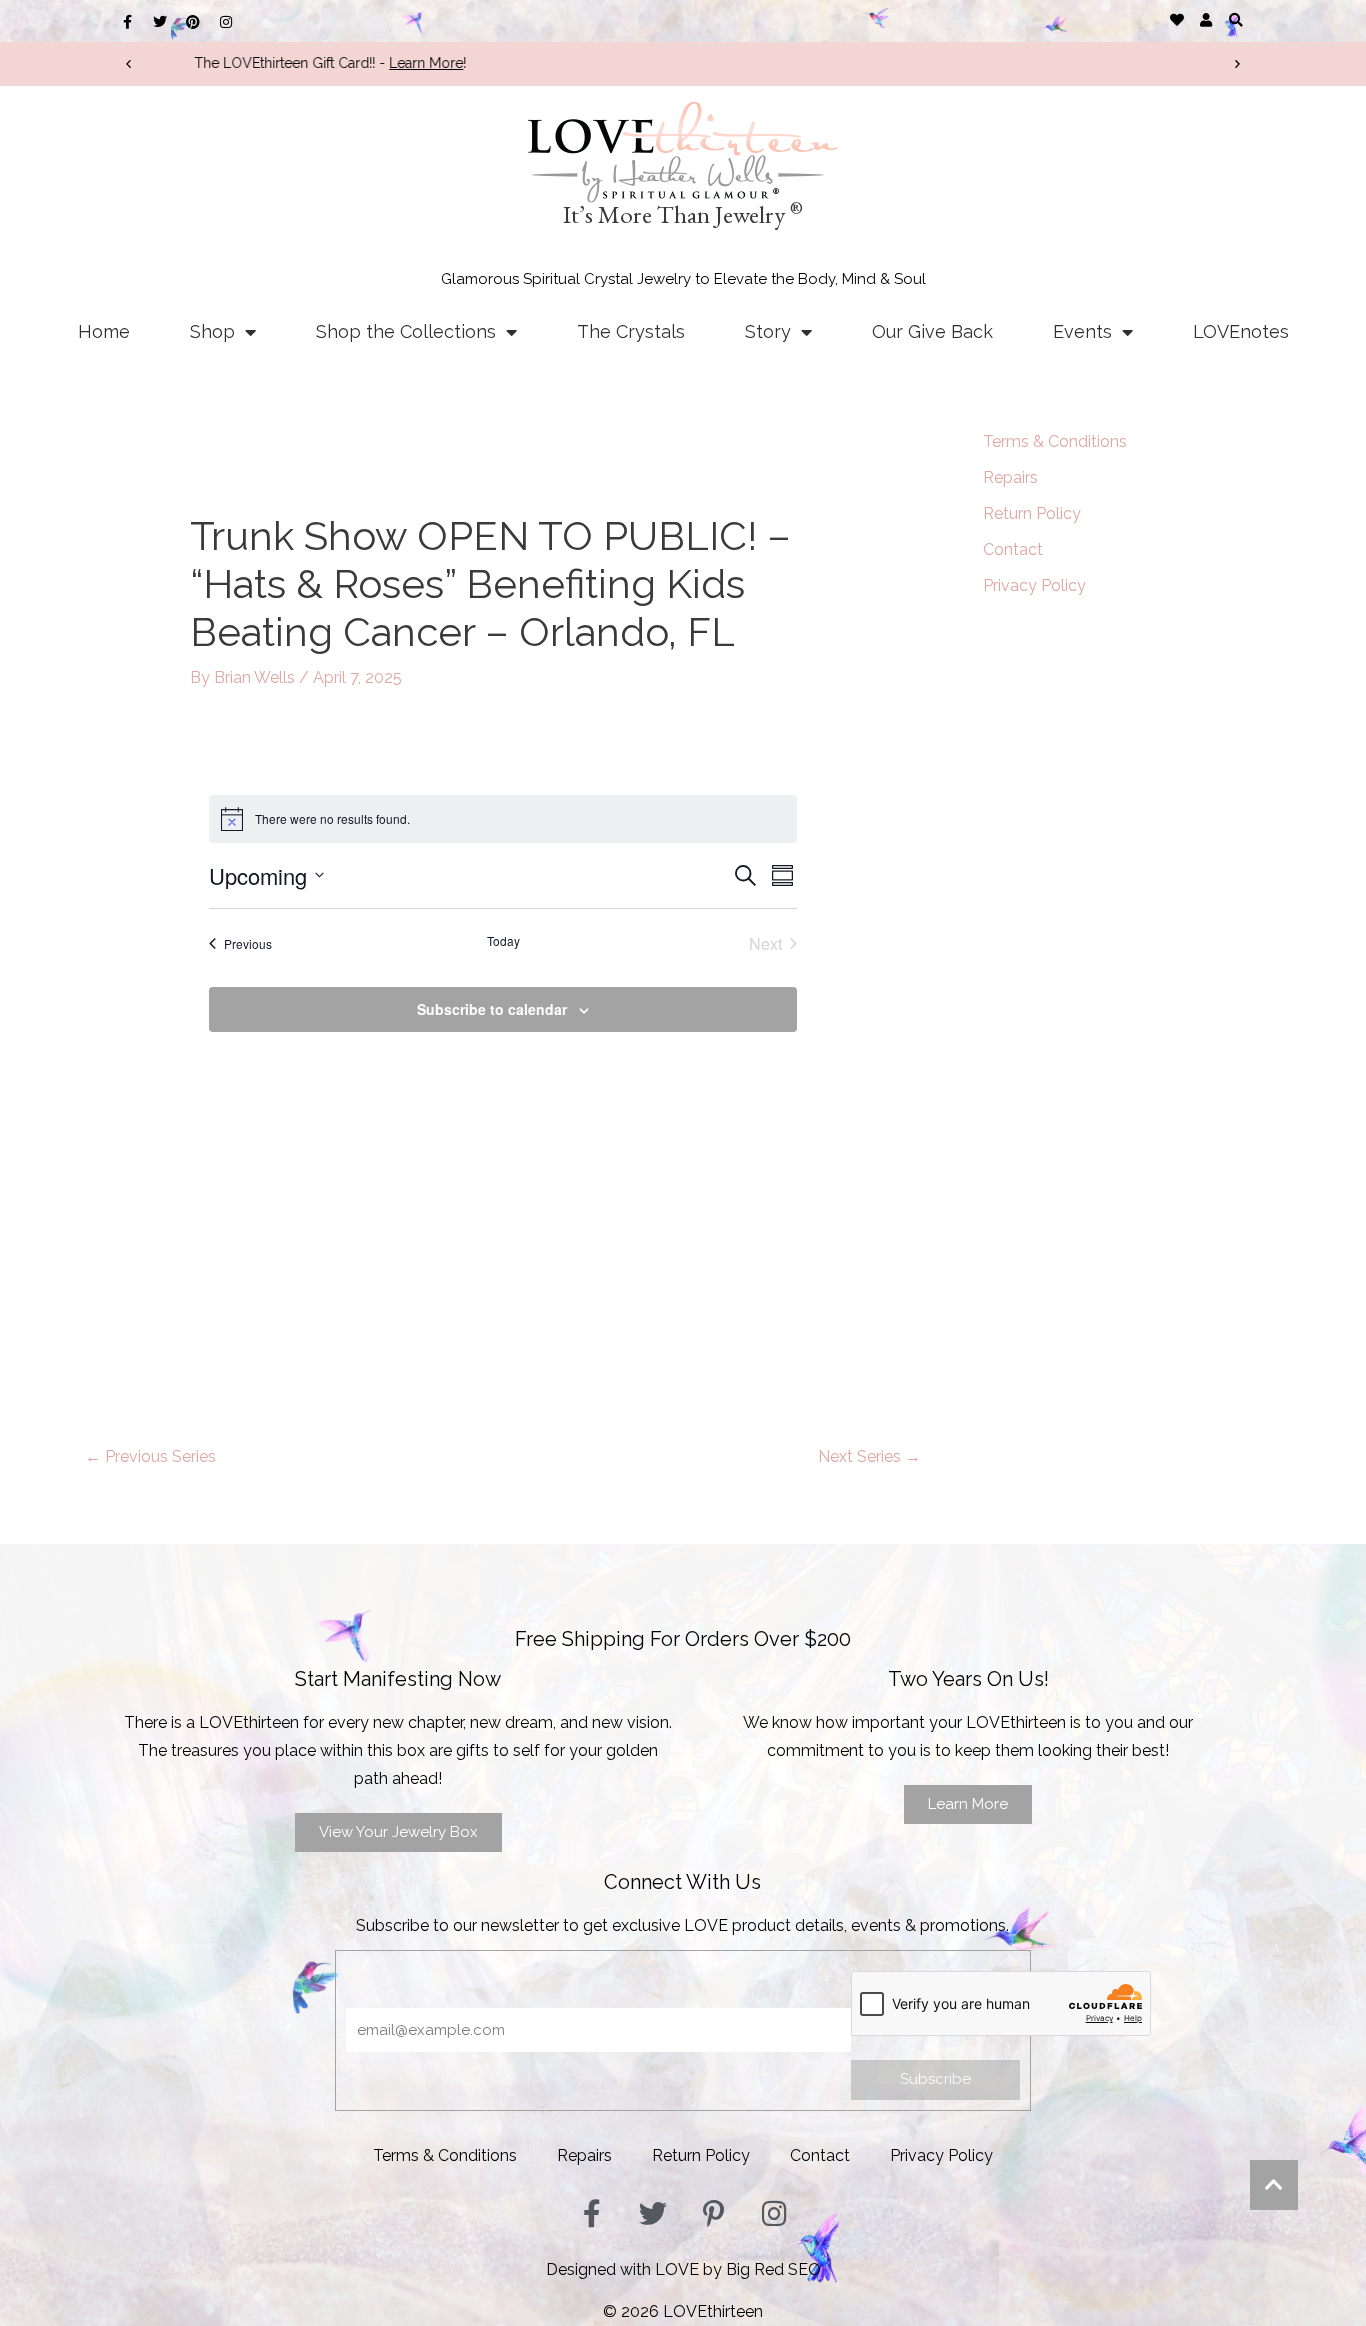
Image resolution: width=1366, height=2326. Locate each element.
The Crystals (631, 331)
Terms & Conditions (1055, 441)
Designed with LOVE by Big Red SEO (683, 2269)
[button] (1235, 19)
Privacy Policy (1034, 585)
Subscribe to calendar (492, 1009)
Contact (1013, 549)
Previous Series (150, 1456)
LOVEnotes (1241, 331)
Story (768, 331)
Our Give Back (932, 331)
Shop (212, 331)
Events (1082, 331)
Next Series (869, 1456)
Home (104, 331)
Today (503, 941)
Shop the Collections (406, 331)
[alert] (503, 819)
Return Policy (1032, 513)
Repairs (1010, 477)
